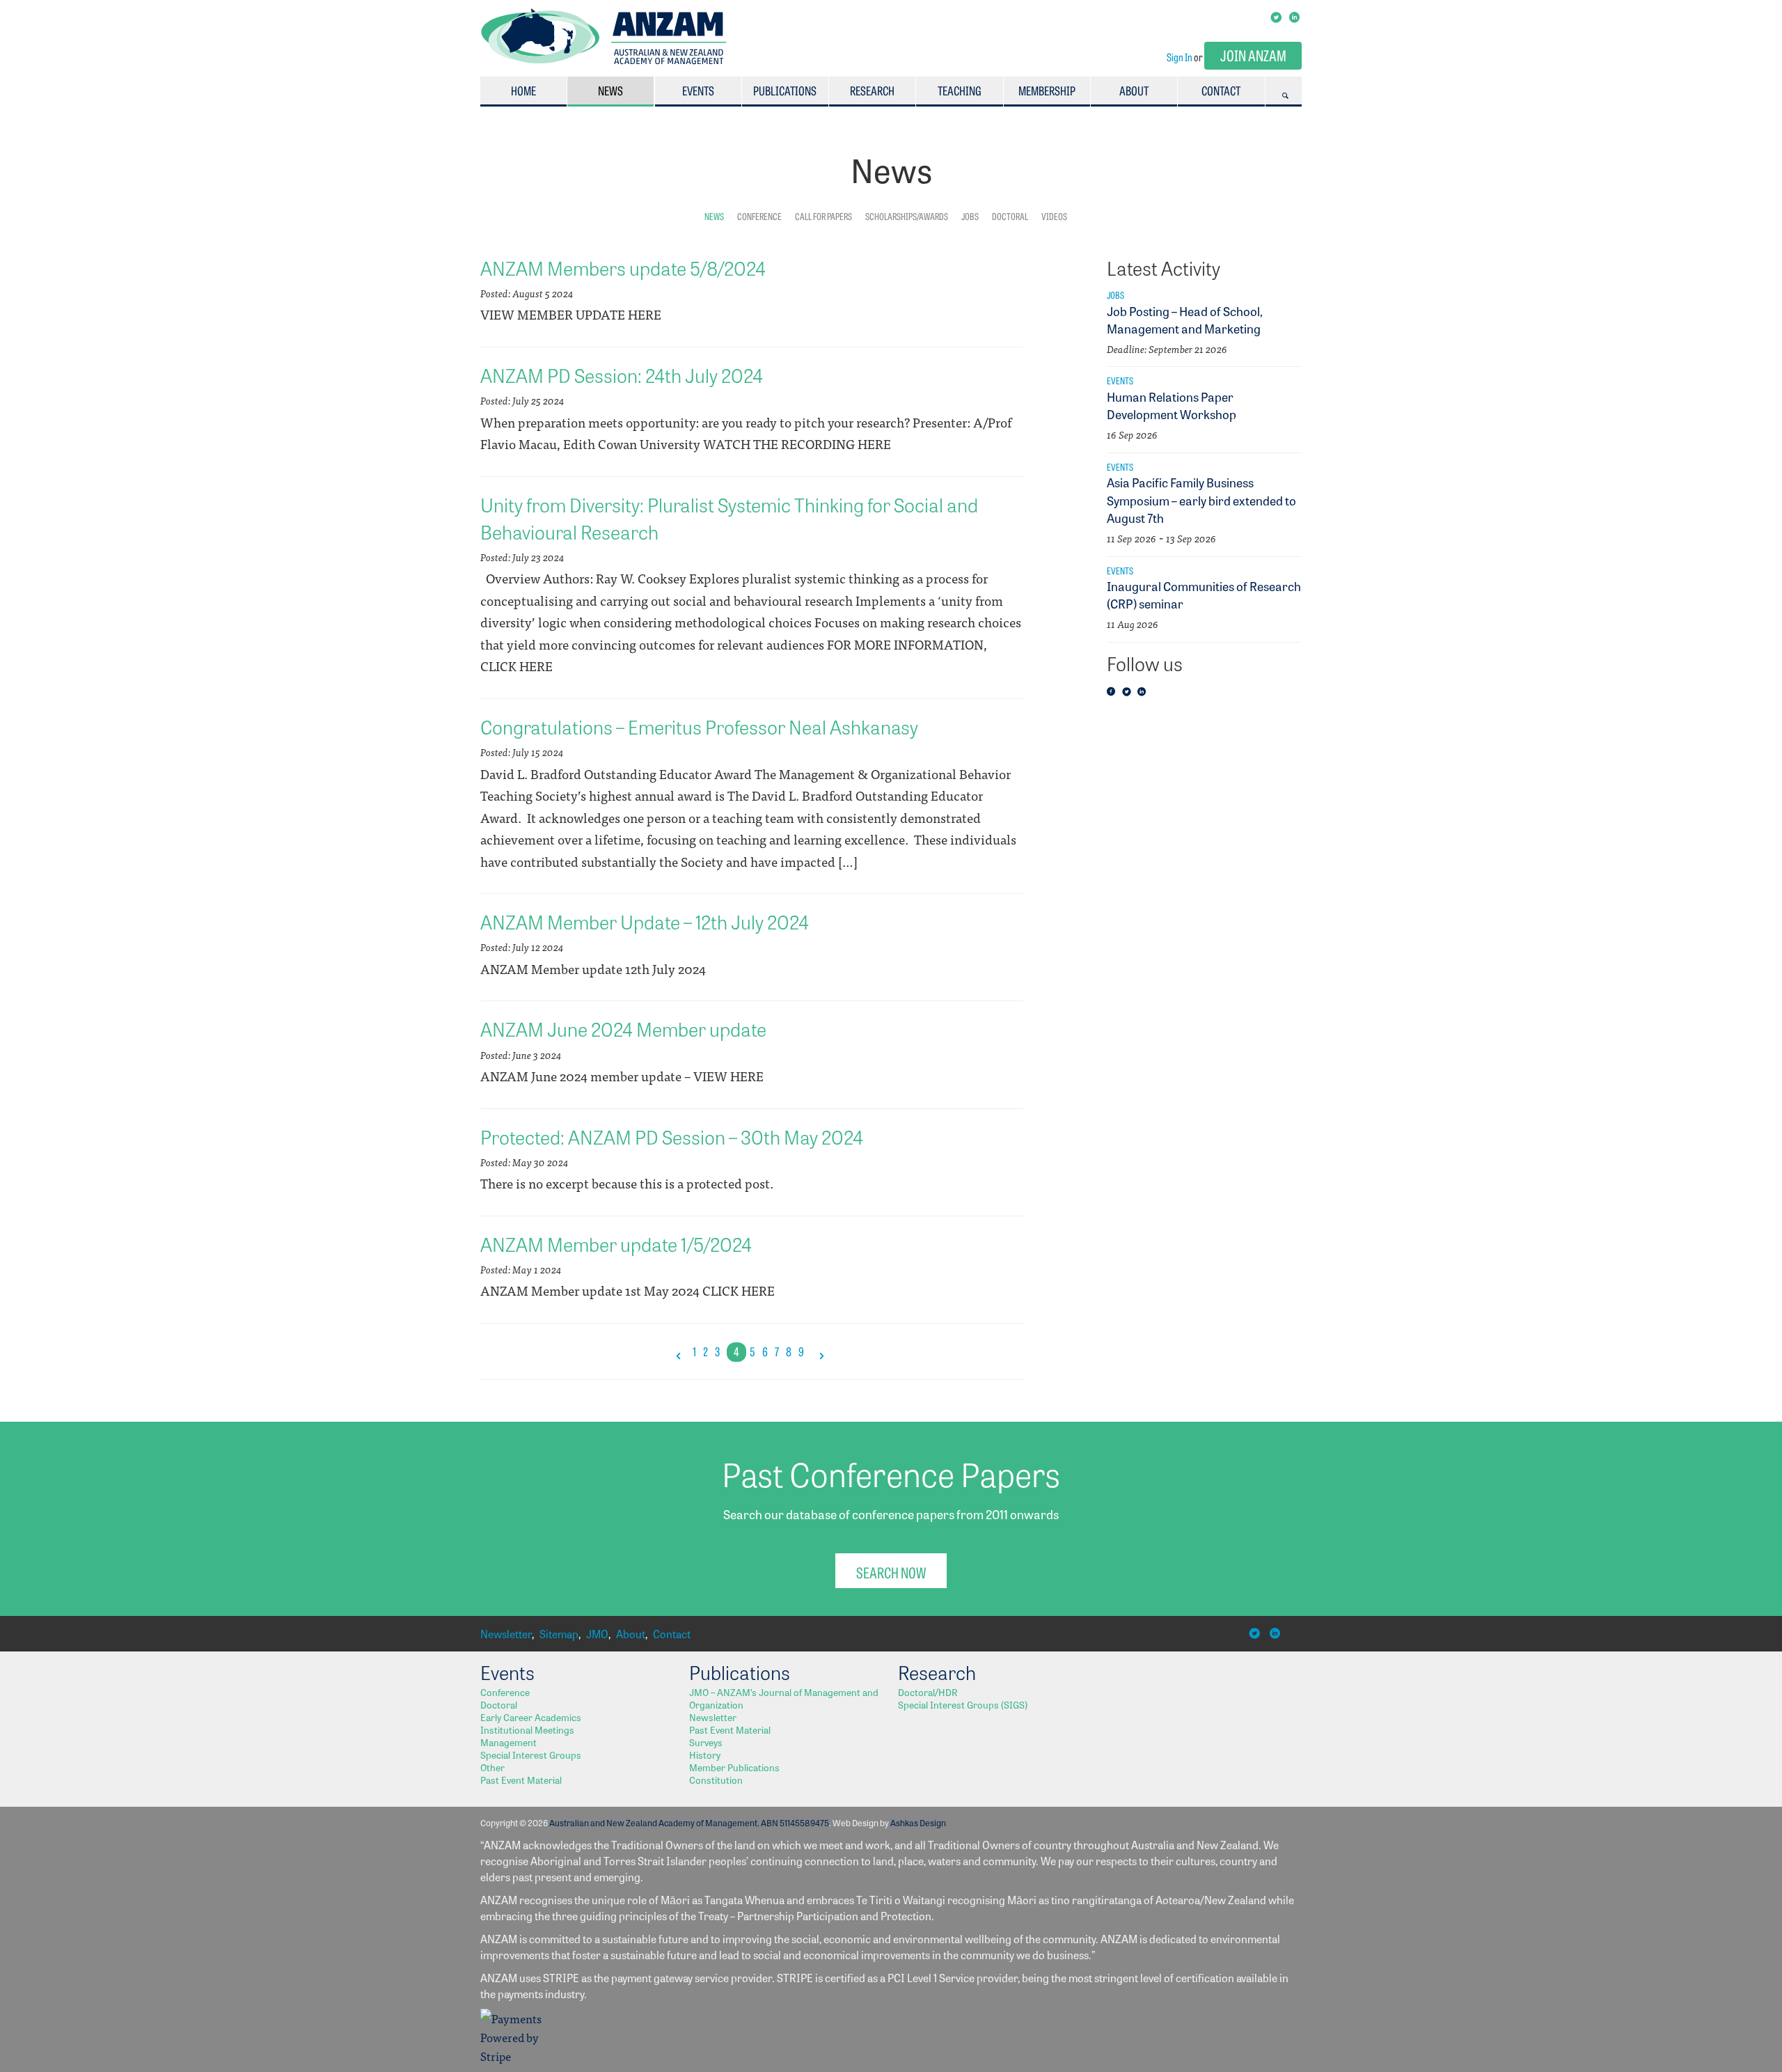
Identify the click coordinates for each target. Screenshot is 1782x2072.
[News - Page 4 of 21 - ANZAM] (604, 60)
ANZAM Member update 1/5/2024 (616, 1243)
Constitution (716, 1780)
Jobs (970, 216)
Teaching (960, 90)
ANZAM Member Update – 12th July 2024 (645, 921)
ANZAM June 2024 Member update (623, 1028)
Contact (1221, 90)
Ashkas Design (918, 1822)
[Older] (821, 1352)
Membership (1047, 90)
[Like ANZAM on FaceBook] (1113, 692)
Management (508, 1742)
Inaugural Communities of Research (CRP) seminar (1204, 594)
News (610, 90)
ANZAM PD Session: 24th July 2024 (622, 375)
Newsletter (506, 1634)
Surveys (706, 1742)
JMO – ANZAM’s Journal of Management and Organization (784, 1698)
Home (523, 90)
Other (492, 1767)
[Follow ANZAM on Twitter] (1128, 692)
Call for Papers (823, 216)
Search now (891, 1572)
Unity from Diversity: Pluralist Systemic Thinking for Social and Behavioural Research (729, 518)
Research (872, 90)
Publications (785, 90)
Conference (759, 216)
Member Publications (734, 1767)
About (1134, 90)
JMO (597, 1634)
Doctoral (1010, 216)
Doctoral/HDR (928, 1692)
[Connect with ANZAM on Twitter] (1277, 16)
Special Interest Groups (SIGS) (963, 1704)
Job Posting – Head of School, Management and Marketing (1185, 319)
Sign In (1180, 57)
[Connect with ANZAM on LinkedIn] (1295, 16)
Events (698, 90)
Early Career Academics (531, 1717)
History (705, 1755)
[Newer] (679, 1352)
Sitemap (559, 1634)
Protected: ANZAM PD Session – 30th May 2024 (672, 1136)
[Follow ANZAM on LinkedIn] (1144, 692)
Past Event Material (521, 1780)
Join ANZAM (1253, 55)
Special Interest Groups (531, 1755)
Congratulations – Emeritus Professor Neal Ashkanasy (699, 726)
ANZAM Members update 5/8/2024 (623, 267)
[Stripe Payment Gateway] (515, 2056)
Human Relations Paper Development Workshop (1172, 405)
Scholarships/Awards (907, 216)
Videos (1054, 216)
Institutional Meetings (527, 1729)
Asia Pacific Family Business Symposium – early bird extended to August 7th (1201, 499)
